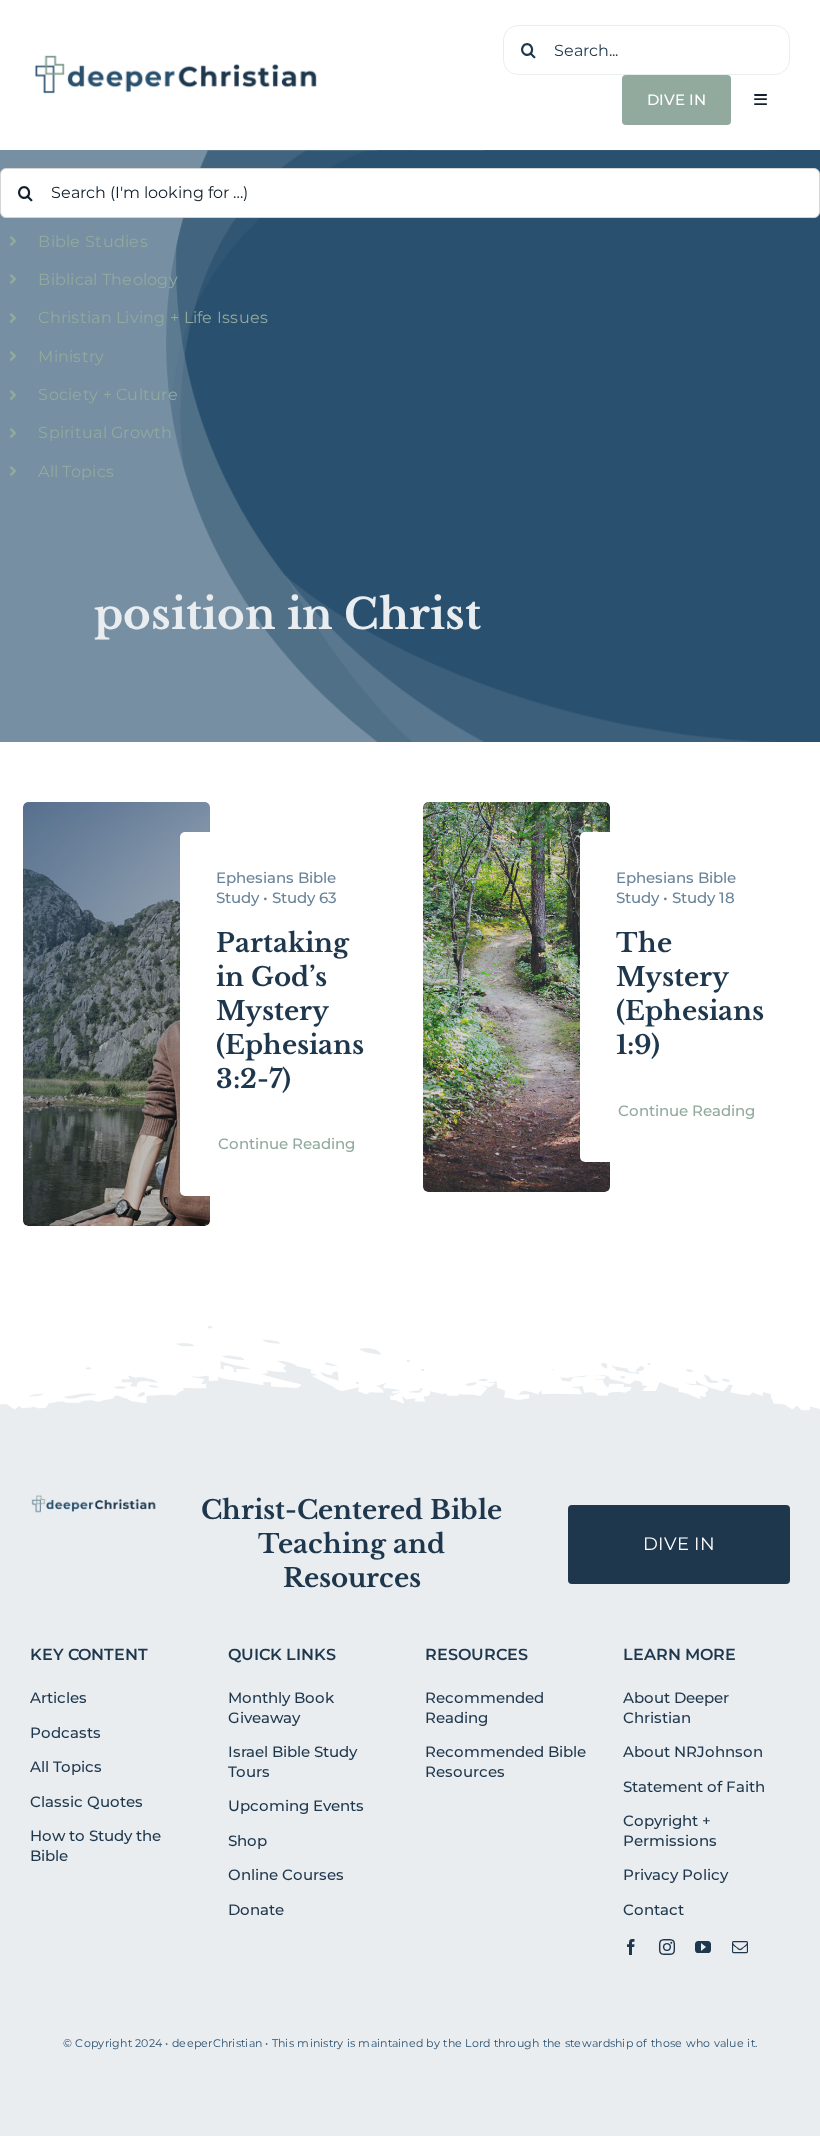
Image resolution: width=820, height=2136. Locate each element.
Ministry (71, 356)
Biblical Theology (108, 279)
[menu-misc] (94, 1503)
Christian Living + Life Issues (153, 317)
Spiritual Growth (105, 432)
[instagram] (667, 1947)
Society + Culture (108, 394)
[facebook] (631, 1947)
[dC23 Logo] (176, 61)
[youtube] (703, 1947)
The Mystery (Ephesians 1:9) (690, 993)
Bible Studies (93, 241)
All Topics (76, 471)
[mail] (740, 1947)
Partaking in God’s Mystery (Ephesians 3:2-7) (290, 1010)
